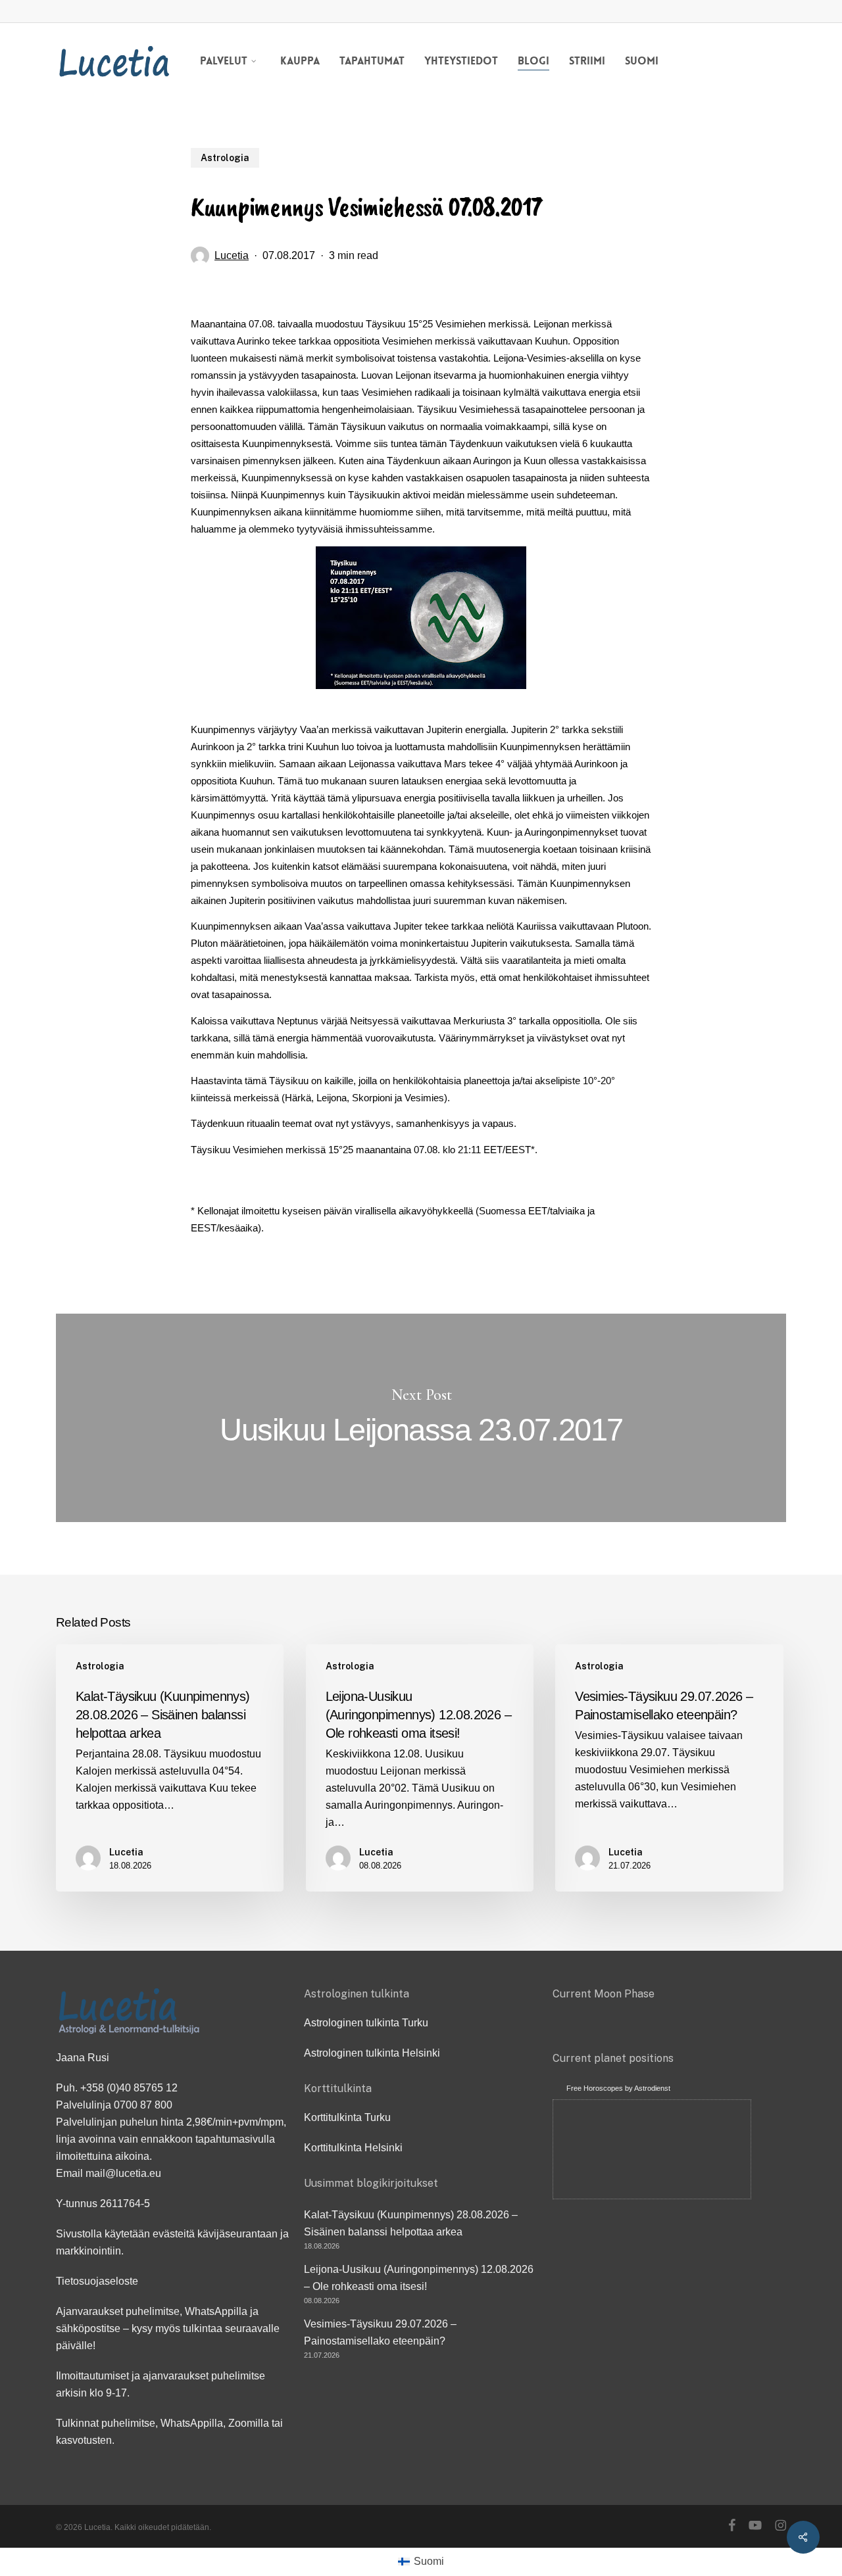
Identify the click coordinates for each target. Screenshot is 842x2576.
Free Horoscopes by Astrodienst (618, 2088)
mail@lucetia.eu (123, 2173)
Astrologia (225, 158)
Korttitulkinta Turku (347, 2117)
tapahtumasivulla (235, 2139)
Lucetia (232, 255)
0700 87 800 (143, 2105)
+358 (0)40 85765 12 (129, 2088)
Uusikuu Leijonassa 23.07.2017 (421, 1418)
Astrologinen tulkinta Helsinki (372, 2053)
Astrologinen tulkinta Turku (366, 2023)
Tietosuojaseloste (97, 2281)
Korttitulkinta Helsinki (353, 2148)
